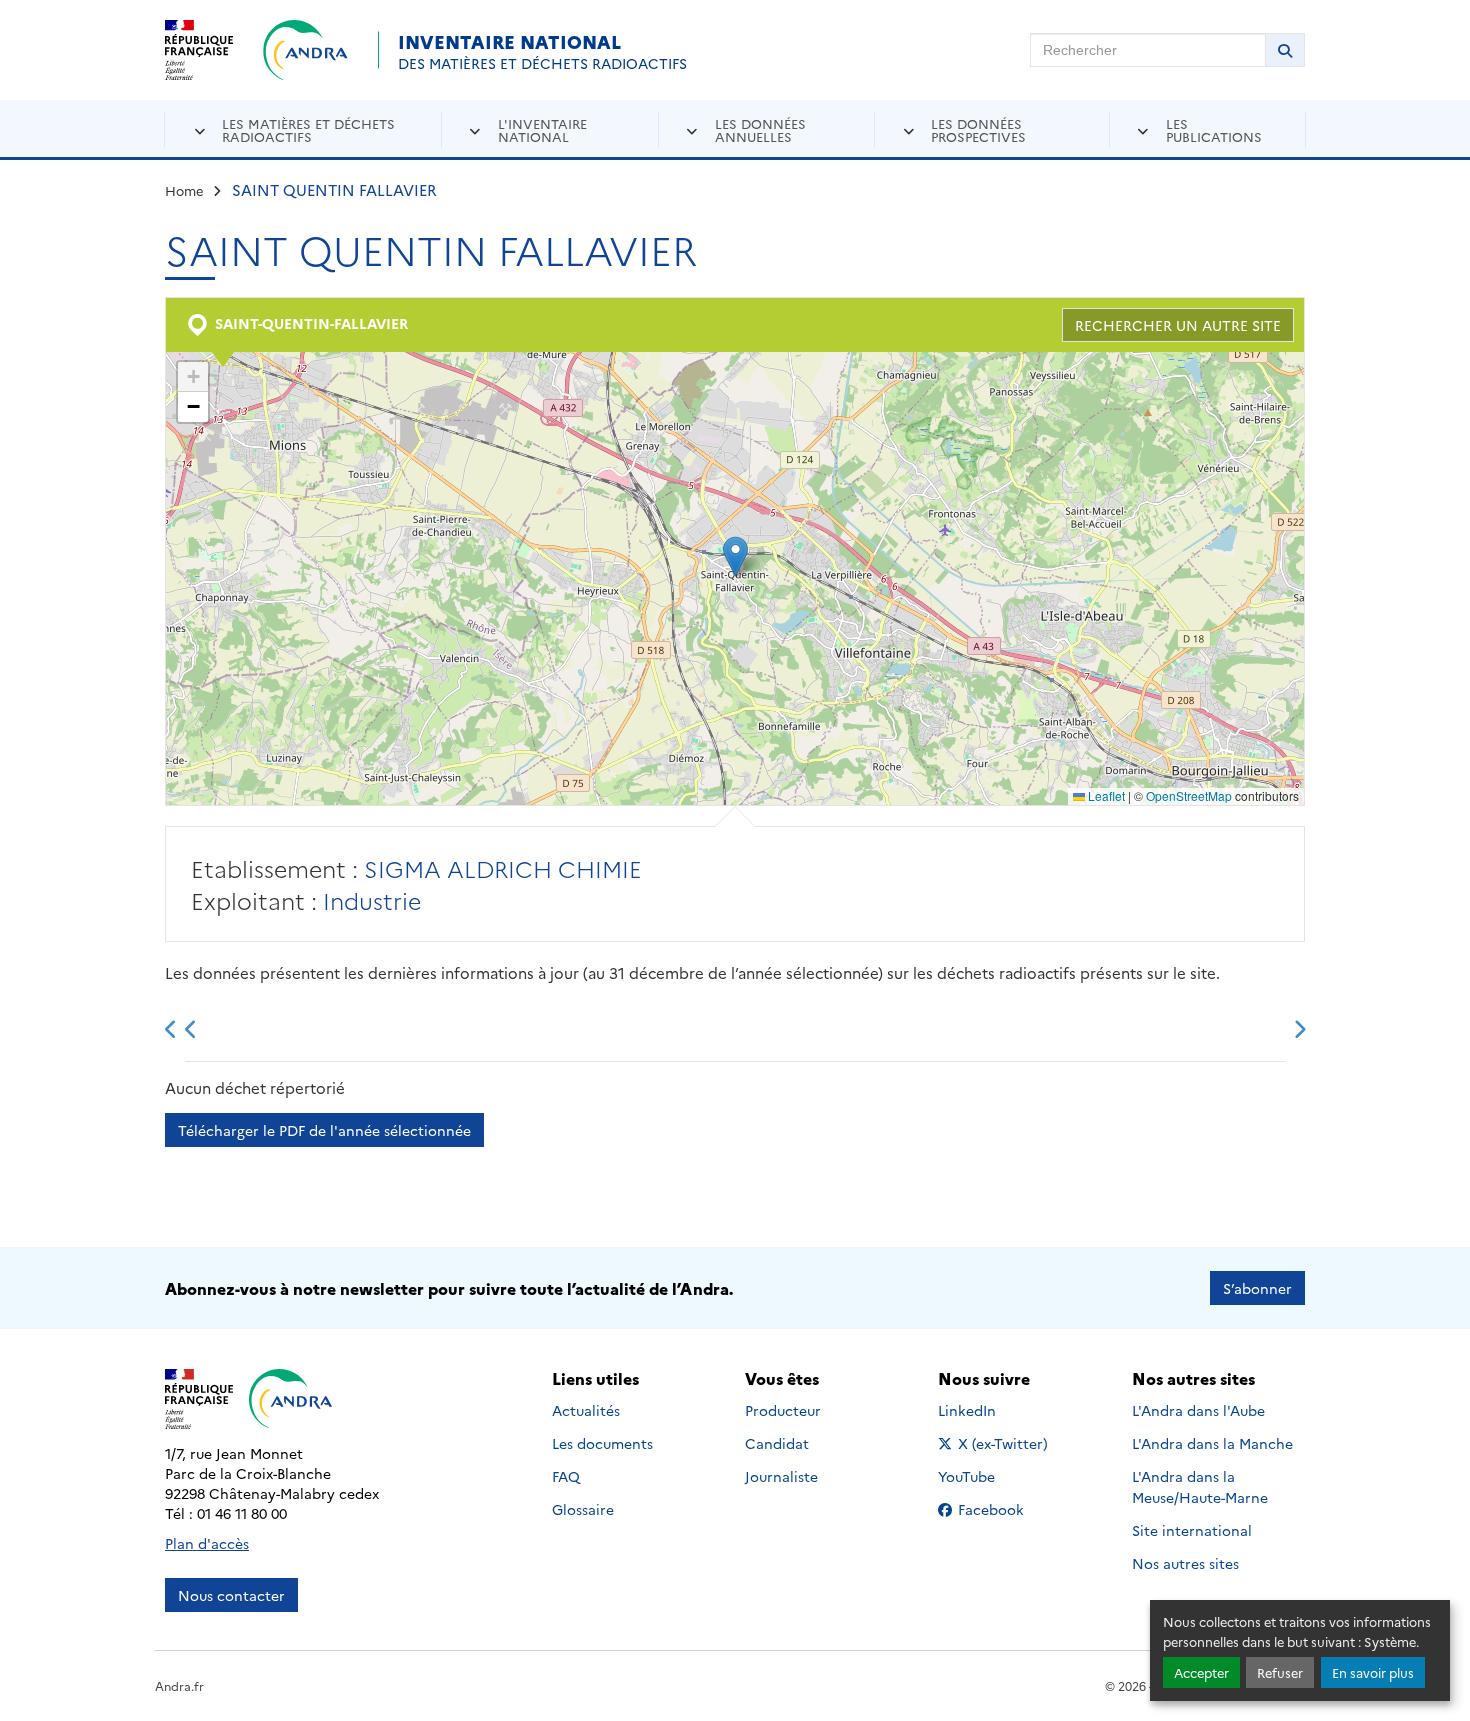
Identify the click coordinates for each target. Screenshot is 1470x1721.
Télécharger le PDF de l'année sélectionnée (324, 1130)
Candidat (777, 1443)
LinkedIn (988, 1410)
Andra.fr (179, 1685)
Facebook (1004, 1509)
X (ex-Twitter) (1004, 1443)
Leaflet (1105, 795)
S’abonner (1257, 1288)
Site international (1192, 1530)
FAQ (566, 1476)
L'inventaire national (542, 129)
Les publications (1214, 129)
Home (184, 190)
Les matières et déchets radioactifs (308, 129)
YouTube (988, 1476)
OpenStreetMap (1189, 795)
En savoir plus (1373, 1672)
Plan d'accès (207, 1543)
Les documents (602, 1443)
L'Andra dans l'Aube (1198, 1410)
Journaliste (781, 1476)
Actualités (586, 1410)
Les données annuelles (760, 129)
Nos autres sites (1185, 1563)
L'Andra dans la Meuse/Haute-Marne (1200, 1486)
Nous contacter (231, 1595)
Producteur (783, 1410)
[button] (735, 556)
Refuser (1280, 1672)
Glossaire (583, 1509)
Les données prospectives (978, 129)
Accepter (1201, 1672)
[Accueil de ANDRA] (305, 50)
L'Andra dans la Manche (1212, 1443)
